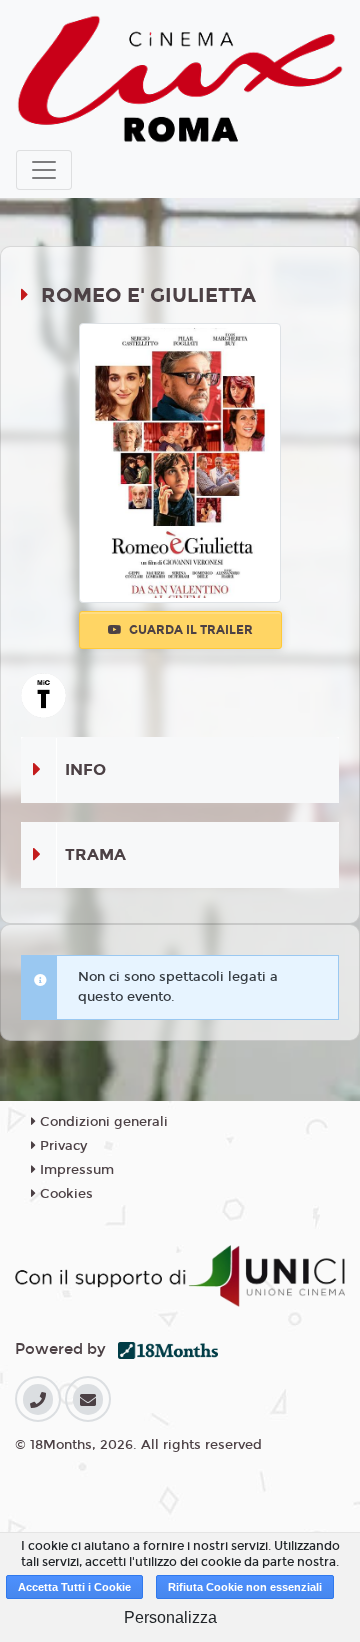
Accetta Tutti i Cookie (74, 1587)
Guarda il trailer (189, 630)
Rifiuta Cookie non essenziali (245, 1587)
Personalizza (170, 1617)
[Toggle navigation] (44, 170)
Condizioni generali (102, 1122)
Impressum (75, 1170)
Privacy (61, 1146)
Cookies (64, 1194)
